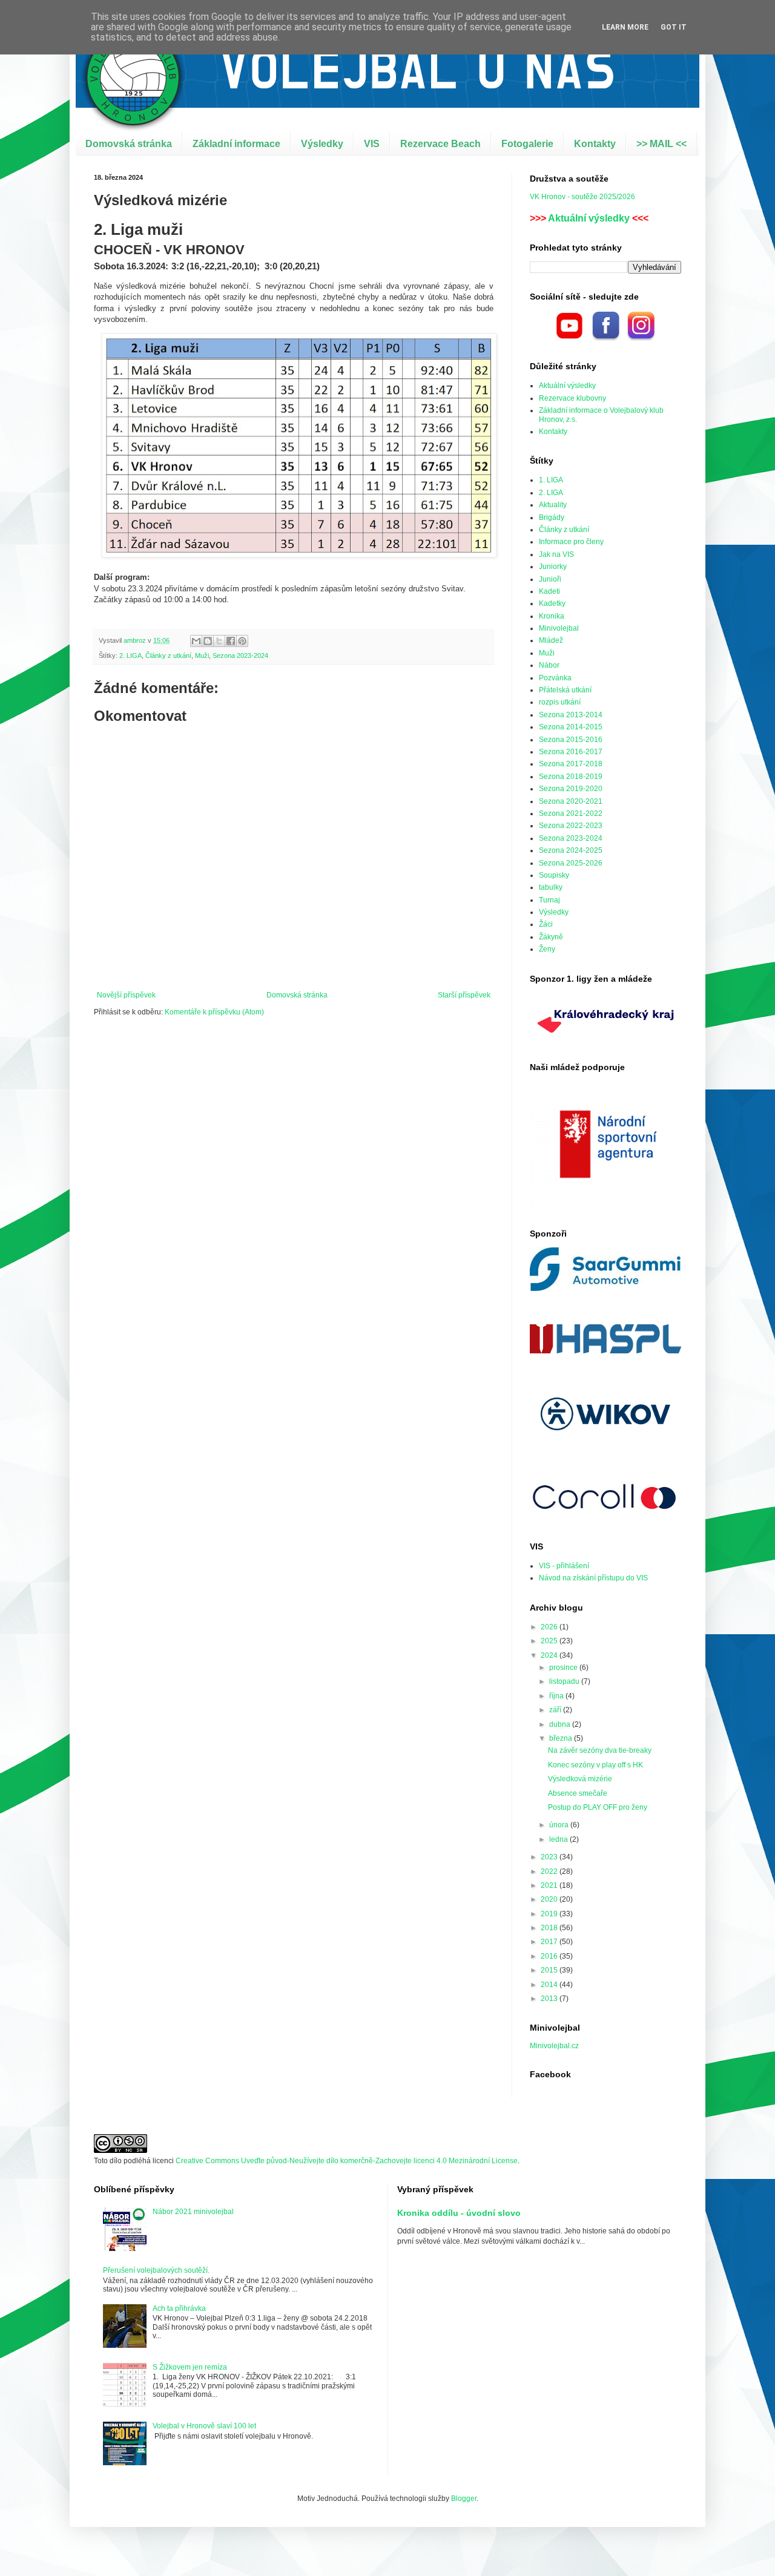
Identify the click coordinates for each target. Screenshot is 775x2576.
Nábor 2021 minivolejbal (193, 2212)
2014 (550, 1985)
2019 (550, 1914)
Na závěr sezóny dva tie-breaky (600, 1750)
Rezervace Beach (440, 144)
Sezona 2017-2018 (571, 764)
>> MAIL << (661, 144)
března (562, 1738)
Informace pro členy (571, 542)
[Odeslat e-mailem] (196, 641)
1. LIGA (551, 480)
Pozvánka (555, 678)
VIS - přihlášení (564, 1566)
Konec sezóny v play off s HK (595, 1765)
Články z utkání (168, 655)
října (557, 1696)
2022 (550, 1871)
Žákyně (551, 937)
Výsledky (322, 144)
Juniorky (553, 567)
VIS (372, 144)
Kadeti (549, 591)
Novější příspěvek (126, 995)
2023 (550, 1857)
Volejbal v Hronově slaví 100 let (204, 2426)
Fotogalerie (527, 144)
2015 (550, 1970)
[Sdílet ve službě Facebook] (231, 641)
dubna (561, 1724)
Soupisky (554, 875)
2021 (550, 1885)
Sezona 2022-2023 (571, 826)
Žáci (546, 924)
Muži (202, 655)
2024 (550, 1655)
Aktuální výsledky (589, 218)
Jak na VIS (556, 554)
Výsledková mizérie (580, 1779)
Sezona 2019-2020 (571, 789)
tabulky (551, 887)
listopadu (565, 1681)
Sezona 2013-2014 (571, 715)
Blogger (464, 2499)
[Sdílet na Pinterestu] (242, 641)
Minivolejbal (559, 628)
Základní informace (236, 144)
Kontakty (595, 144)
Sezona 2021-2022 (571, 813)
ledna (559, 1839)
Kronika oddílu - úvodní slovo (459, 2213)
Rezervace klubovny (572, 398)
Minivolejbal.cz (554, 2046)
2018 (550, 1928)
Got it (674, 27)
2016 (550, 1956)
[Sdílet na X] (219, 641)
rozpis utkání (560, 702)
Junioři (550, 579)
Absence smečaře (578, 1793)
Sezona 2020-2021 (571, 801)
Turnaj (549, 900)
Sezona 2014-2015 (571, 727)
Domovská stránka (129, 144)
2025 (550, 1641)
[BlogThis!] (208, 641)
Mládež (551, 640)
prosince (564, 1667)
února (560, 1825)
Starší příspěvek (464, 995)
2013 (550, 1999)
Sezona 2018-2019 (571, 777)
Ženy (547, 949)
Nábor (549, 665)
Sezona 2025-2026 (571, 863)
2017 (550, 1942)
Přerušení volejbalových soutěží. (156, 2270)
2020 (550, 1899)
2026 (550, 1627)
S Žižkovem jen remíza (190, 2367)
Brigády (552, 517)
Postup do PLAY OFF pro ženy (598, 1807)
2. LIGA (130, 655)
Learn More (625, 27)
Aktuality (553, 505)
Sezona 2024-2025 (571, 850)
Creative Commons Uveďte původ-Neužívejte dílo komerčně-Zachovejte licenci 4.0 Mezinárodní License (347, 2161)
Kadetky (552, 603)
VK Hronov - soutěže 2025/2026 (582, 197)
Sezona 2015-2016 (571, 740)
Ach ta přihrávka (179, 2308)
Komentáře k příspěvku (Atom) (214, 1012)
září (556, 1710)
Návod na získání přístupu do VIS (593, 1578)
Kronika (552, 616)
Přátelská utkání (565, 690)
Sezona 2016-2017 (571, 752)
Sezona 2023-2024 (240, 655)
